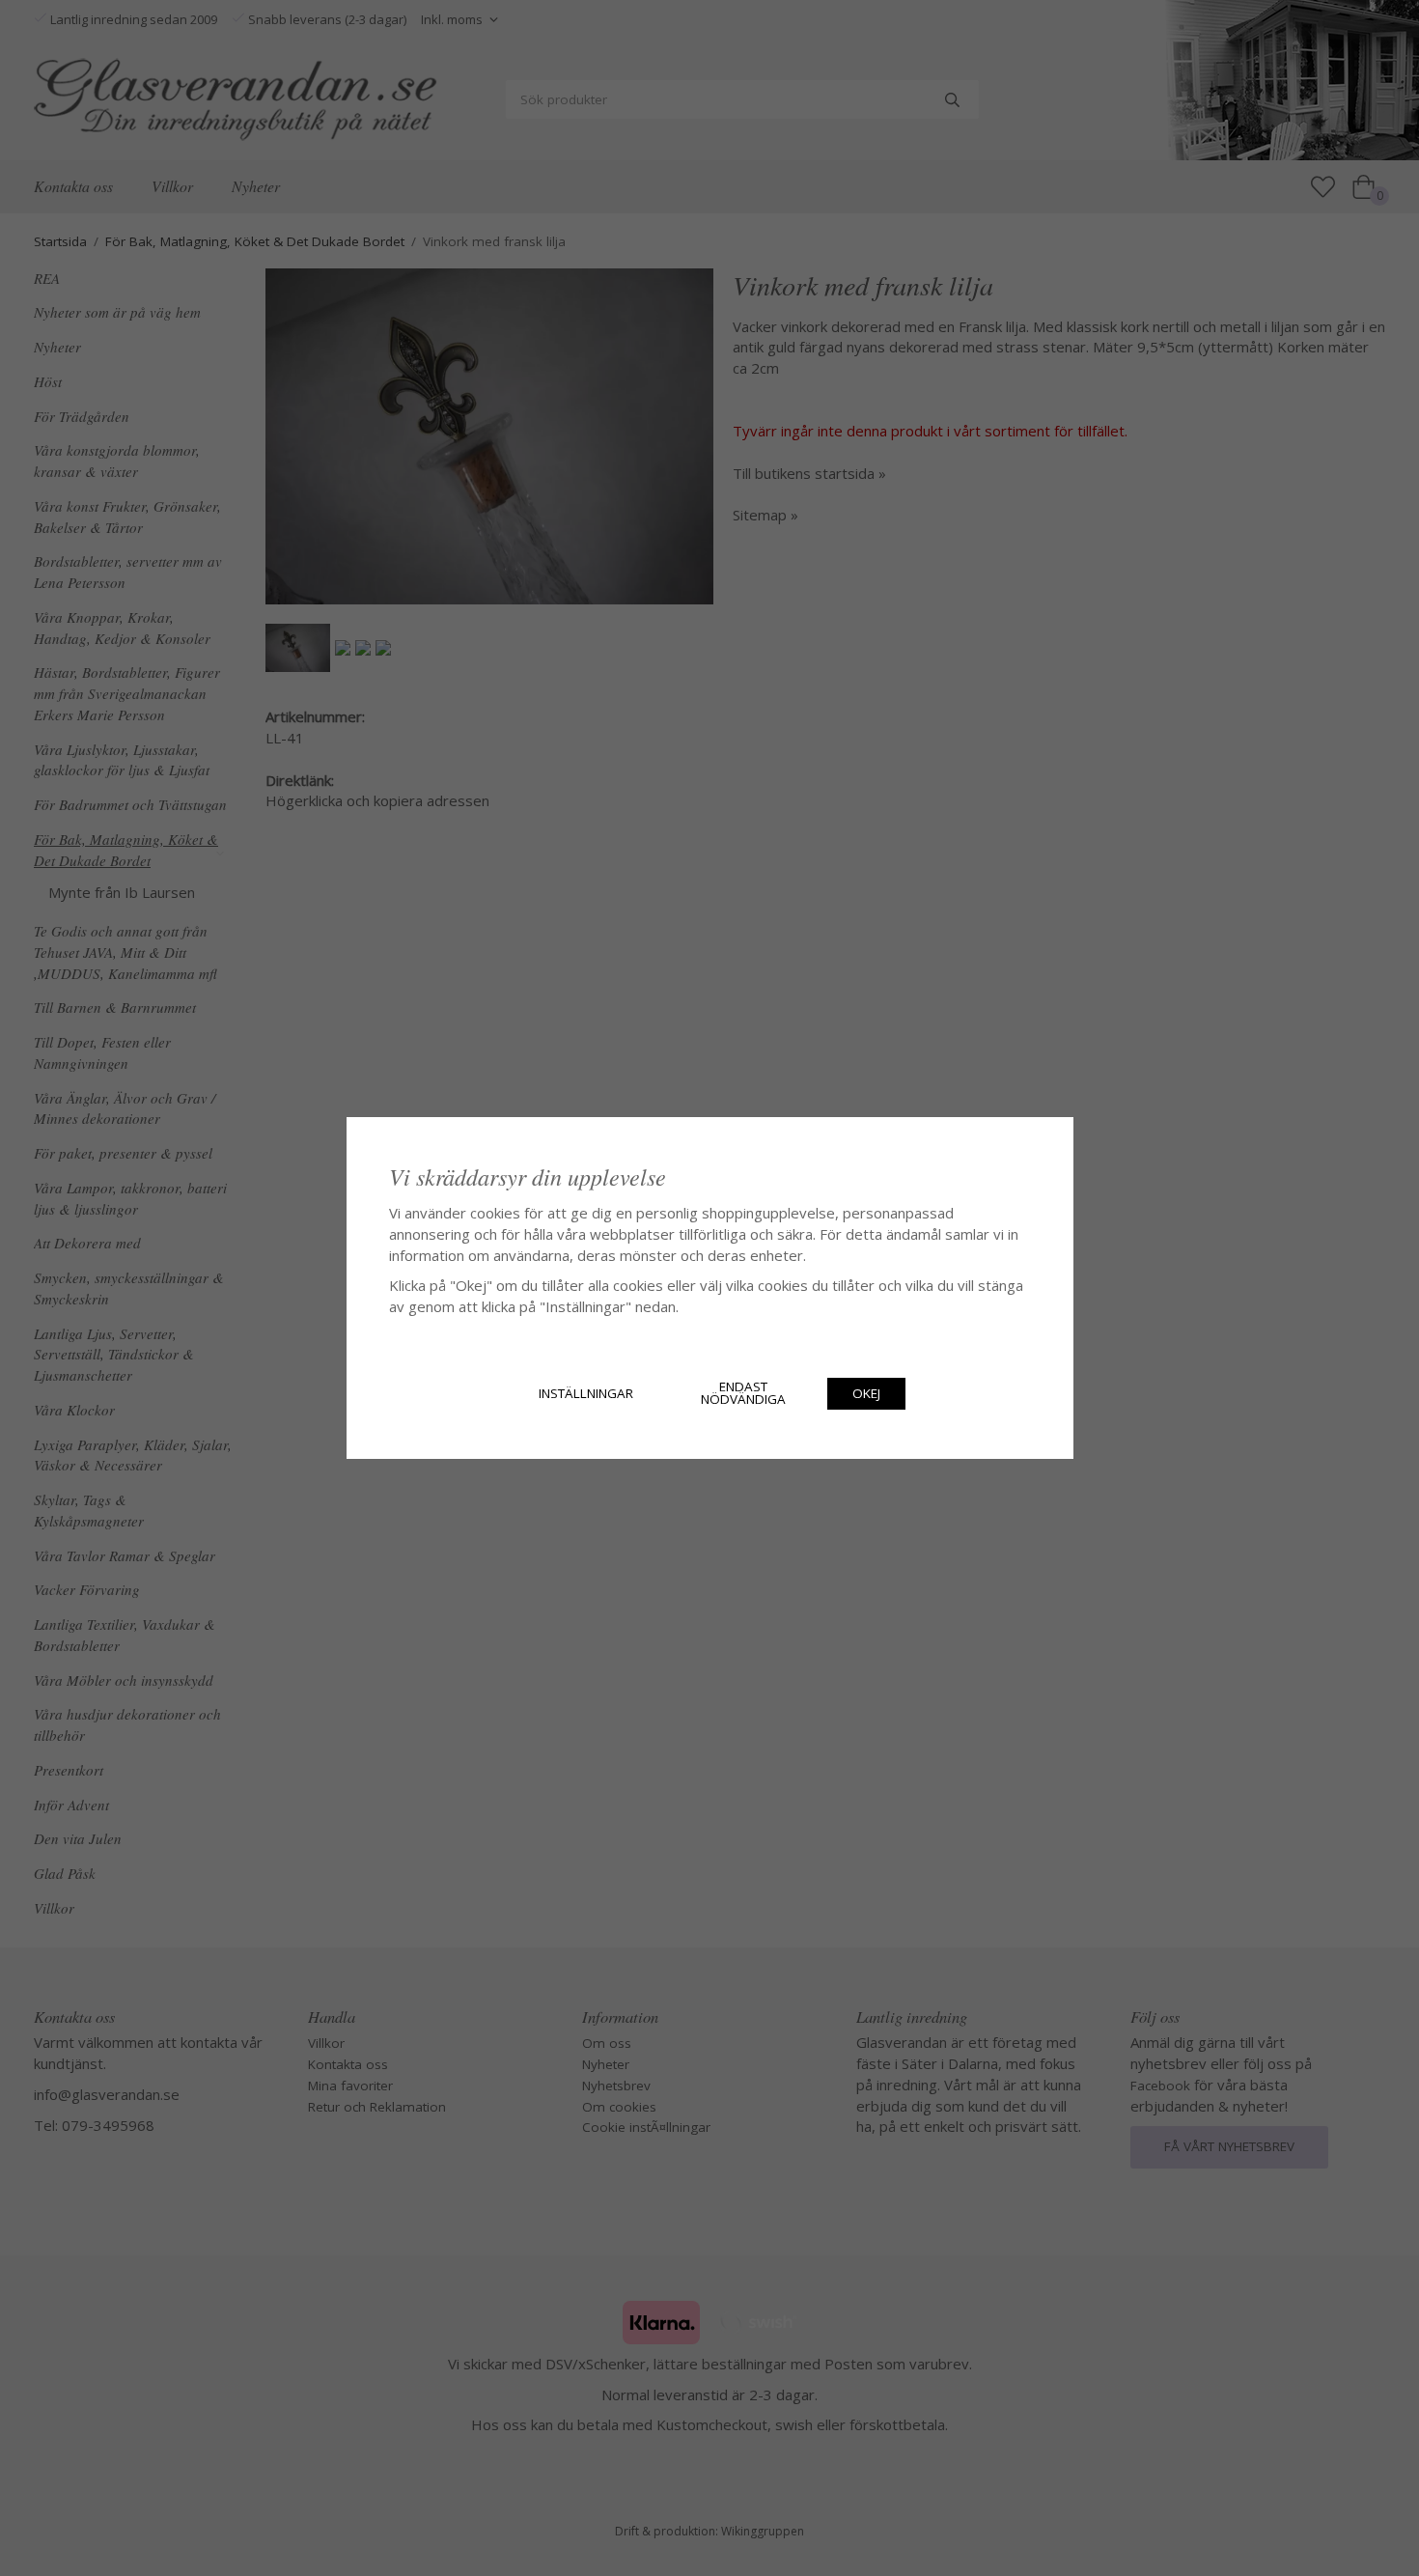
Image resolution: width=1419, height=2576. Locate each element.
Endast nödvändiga (743, 1393)
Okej (866, 1393)
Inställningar (586, 1393)
